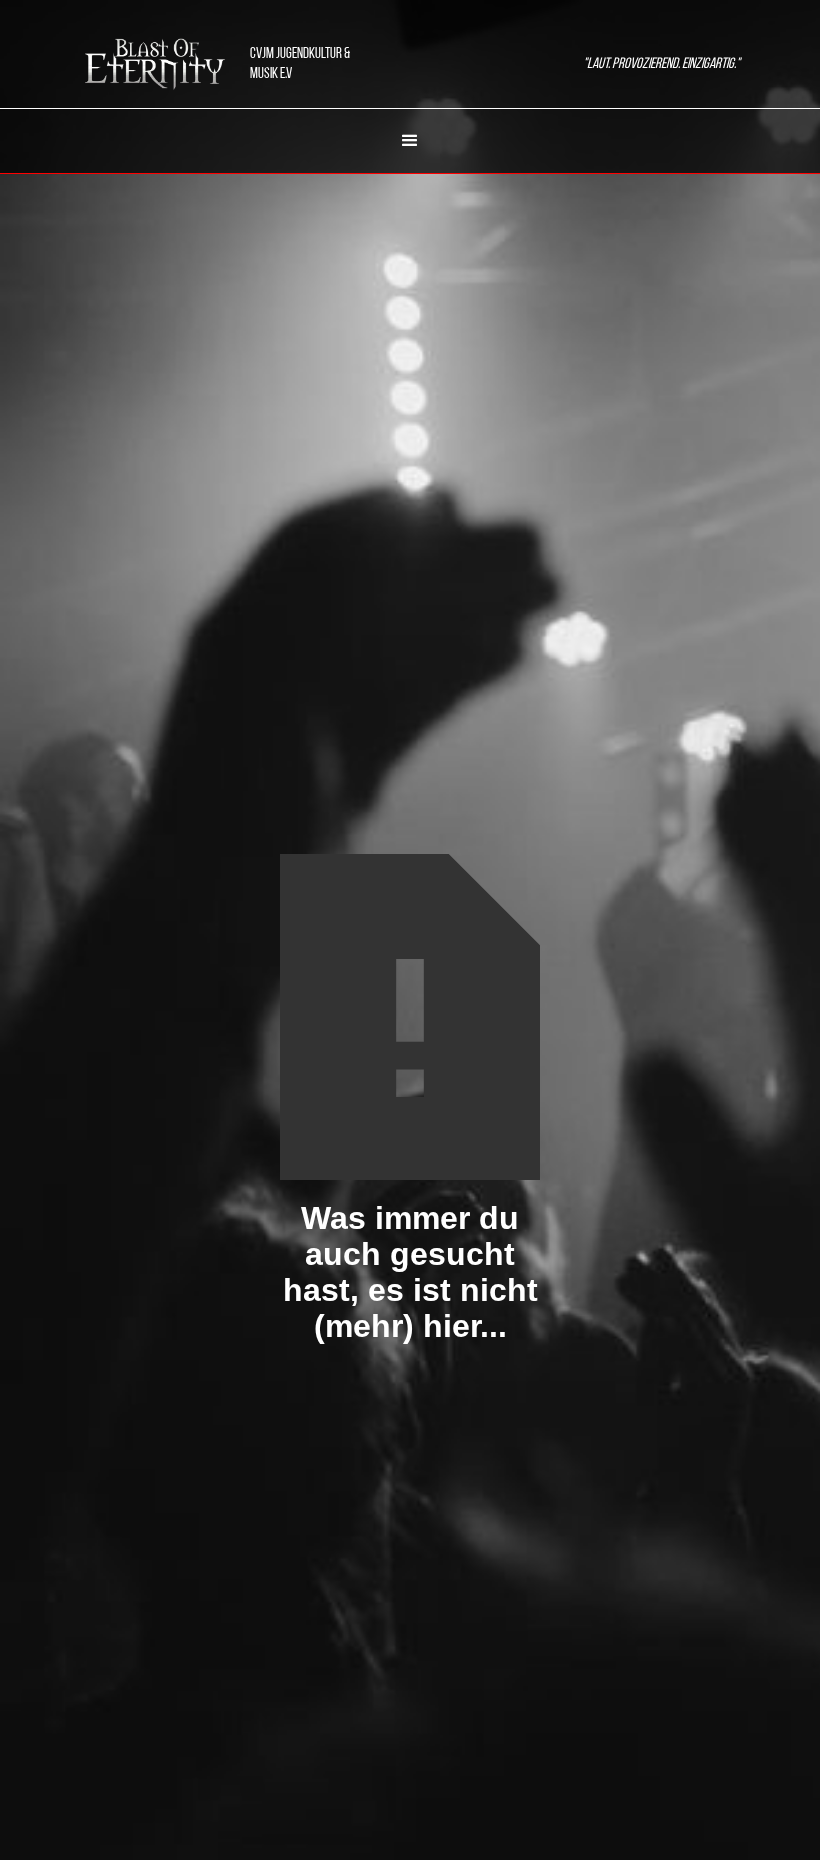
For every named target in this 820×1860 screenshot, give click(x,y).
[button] (410, 141)
